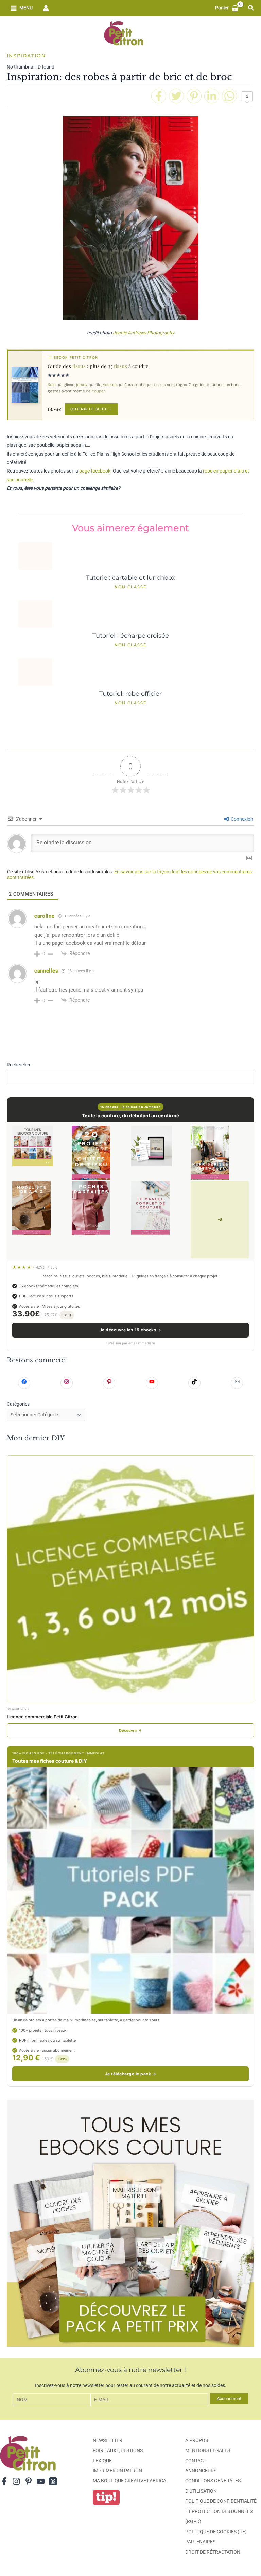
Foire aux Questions (118, 2450)
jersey (82, 385)
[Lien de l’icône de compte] (46, 8)
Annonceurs (201, 2471)
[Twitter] (176, 96)
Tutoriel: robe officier (130, 694)
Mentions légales (208, 2450)
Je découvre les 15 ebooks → (130, 1330)
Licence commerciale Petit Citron (42, 1717)
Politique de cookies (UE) (216, 2532)
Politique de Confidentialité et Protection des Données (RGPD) (221, 2511)
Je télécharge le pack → (130, 2074)
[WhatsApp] (229, 96)
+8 (220, 1220)
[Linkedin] (212, 96)
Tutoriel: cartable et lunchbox (131, 578)
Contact (196, 2461)
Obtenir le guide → (91, 409)
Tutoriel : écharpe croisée (131, 636)
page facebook (95, 471)
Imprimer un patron (117, 2471)
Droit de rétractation (213, 2552)
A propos (197, 2440)
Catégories (18, 1404)
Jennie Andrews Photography (143, 333)
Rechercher (19, 1065)
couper (98, 391)
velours (110, 385)
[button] (251, 8)
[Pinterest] (194, 96)
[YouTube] (41, 2481)
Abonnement (229, 2398)
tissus (79, 366)
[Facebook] (159, 96)
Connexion (241, 819)
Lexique (102, 2461)
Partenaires (200, 2542)
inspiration (26, 56)
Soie (52, 385)
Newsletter (108, 2440)
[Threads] (53, 2481)
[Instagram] (16, 2481)
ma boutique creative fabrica (129, 2481)
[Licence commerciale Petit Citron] (130, 1579)
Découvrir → (130, 1730)
